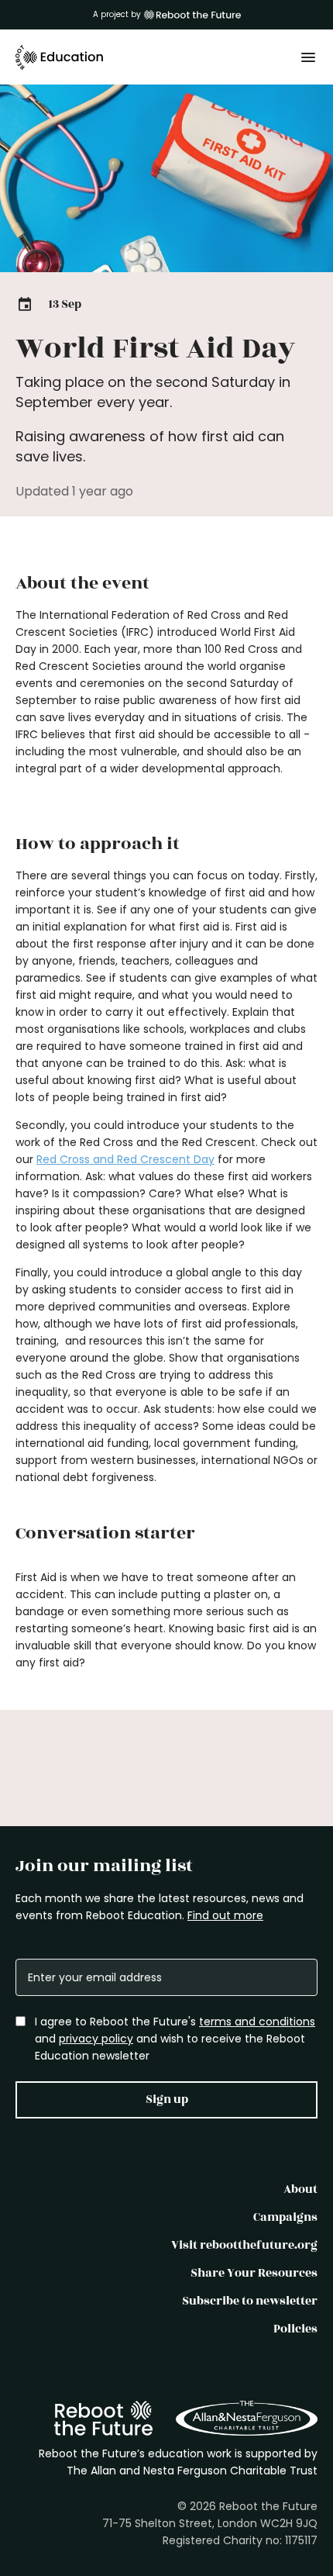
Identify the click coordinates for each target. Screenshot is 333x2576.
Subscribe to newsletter (250, 2301)
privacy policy (96, 2039)
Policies (295, 2329)
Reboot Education (60, 57)
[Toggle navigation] (308, 57)
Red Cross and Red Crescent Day (125, 1159)
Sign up (167, 2099)
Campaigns (285, 2217)
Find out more (225, 1915)
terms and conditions (257, 2022)
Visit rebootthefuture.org (244, 2245)
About (300, 2189)
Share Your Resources (254, 2273)
